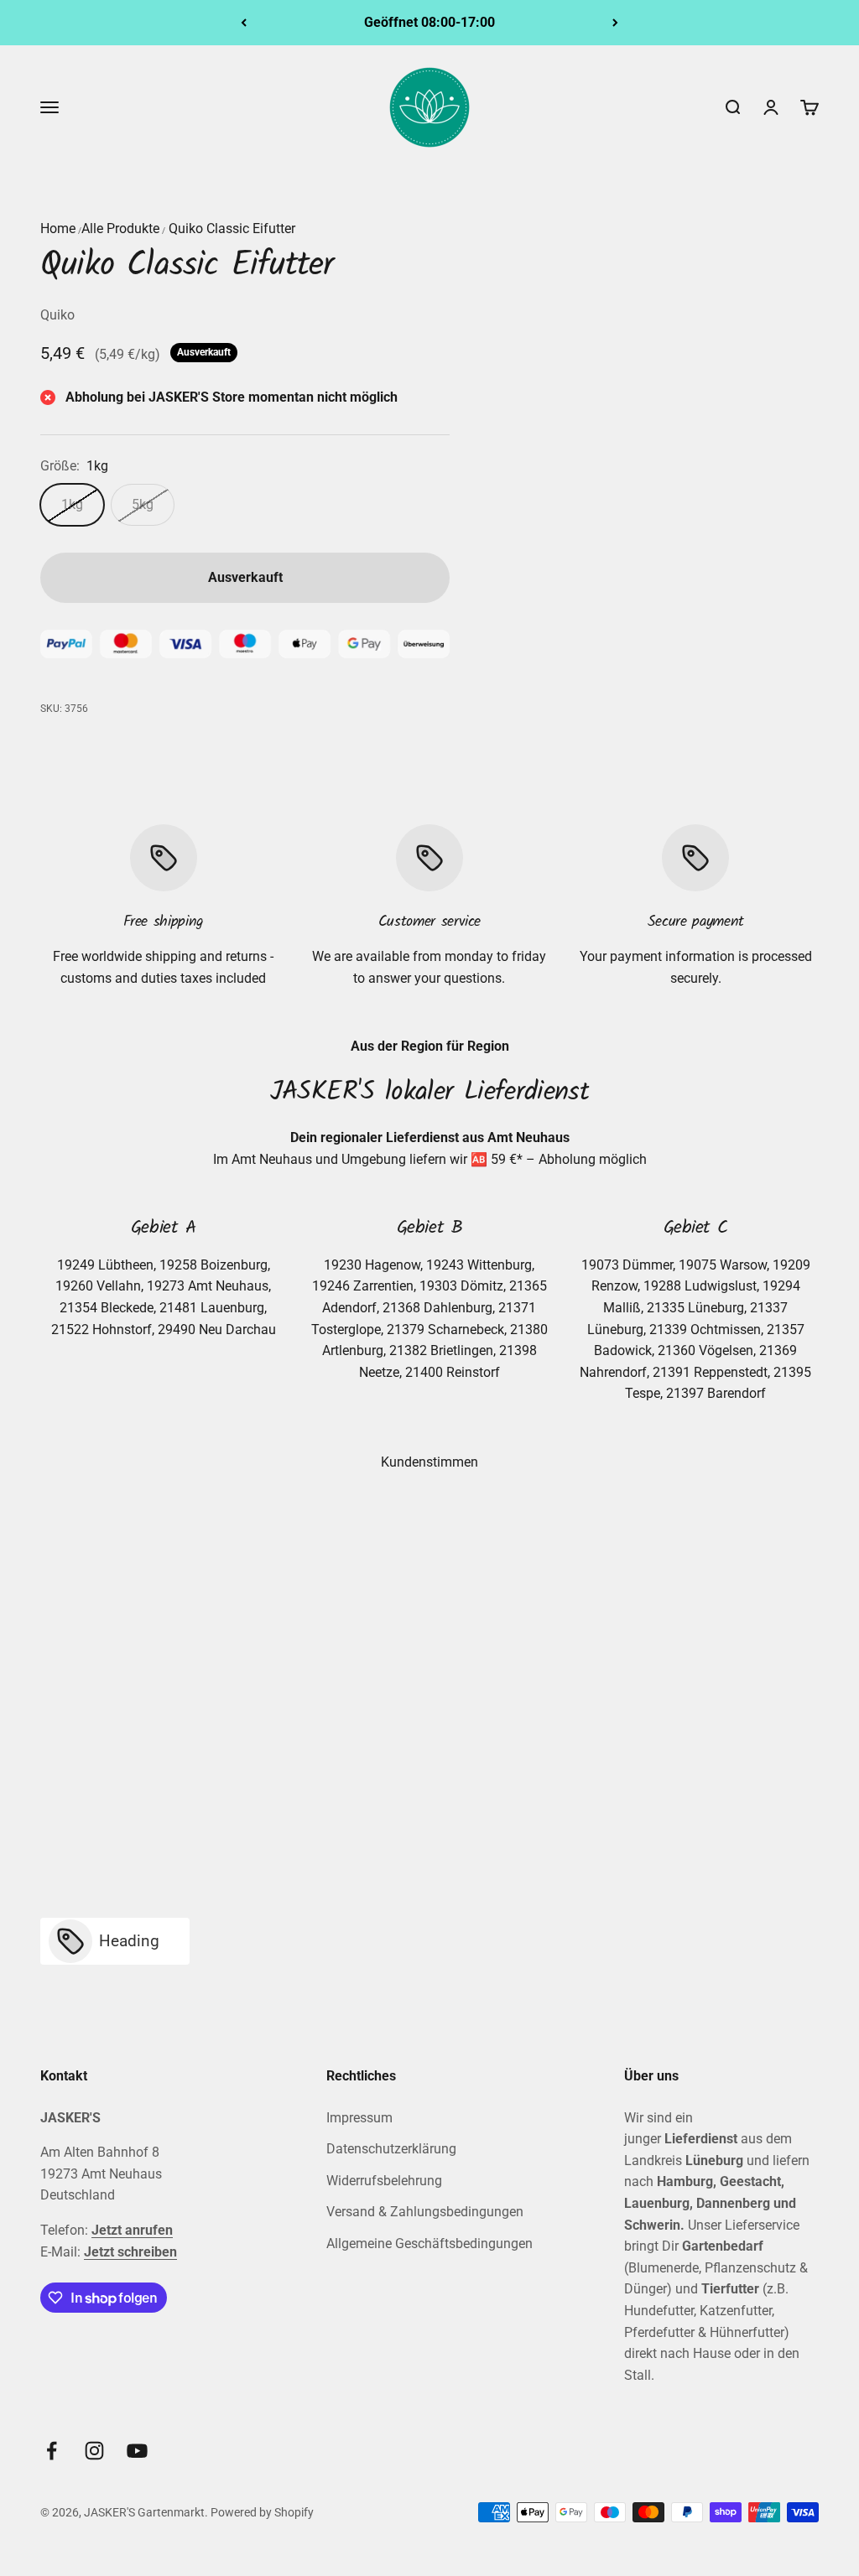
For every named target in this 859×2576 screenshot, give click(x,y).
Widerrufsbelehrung (384, 2181)
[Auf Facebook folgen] (52, 2451)
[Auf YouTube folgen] (137, 2451)
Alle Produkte (120, 229)
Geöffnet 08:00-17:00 (429, 22)
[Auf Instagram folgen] (94, 2451)
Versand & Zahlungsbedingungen (425, 2212)
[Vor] (615, 23)
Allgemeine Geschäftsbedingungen (429, 2244)
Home (58, 229)
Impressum (359, 2118)
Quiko (57, 315)
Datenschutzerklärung (391, 2149)
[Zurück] (244, 23)
